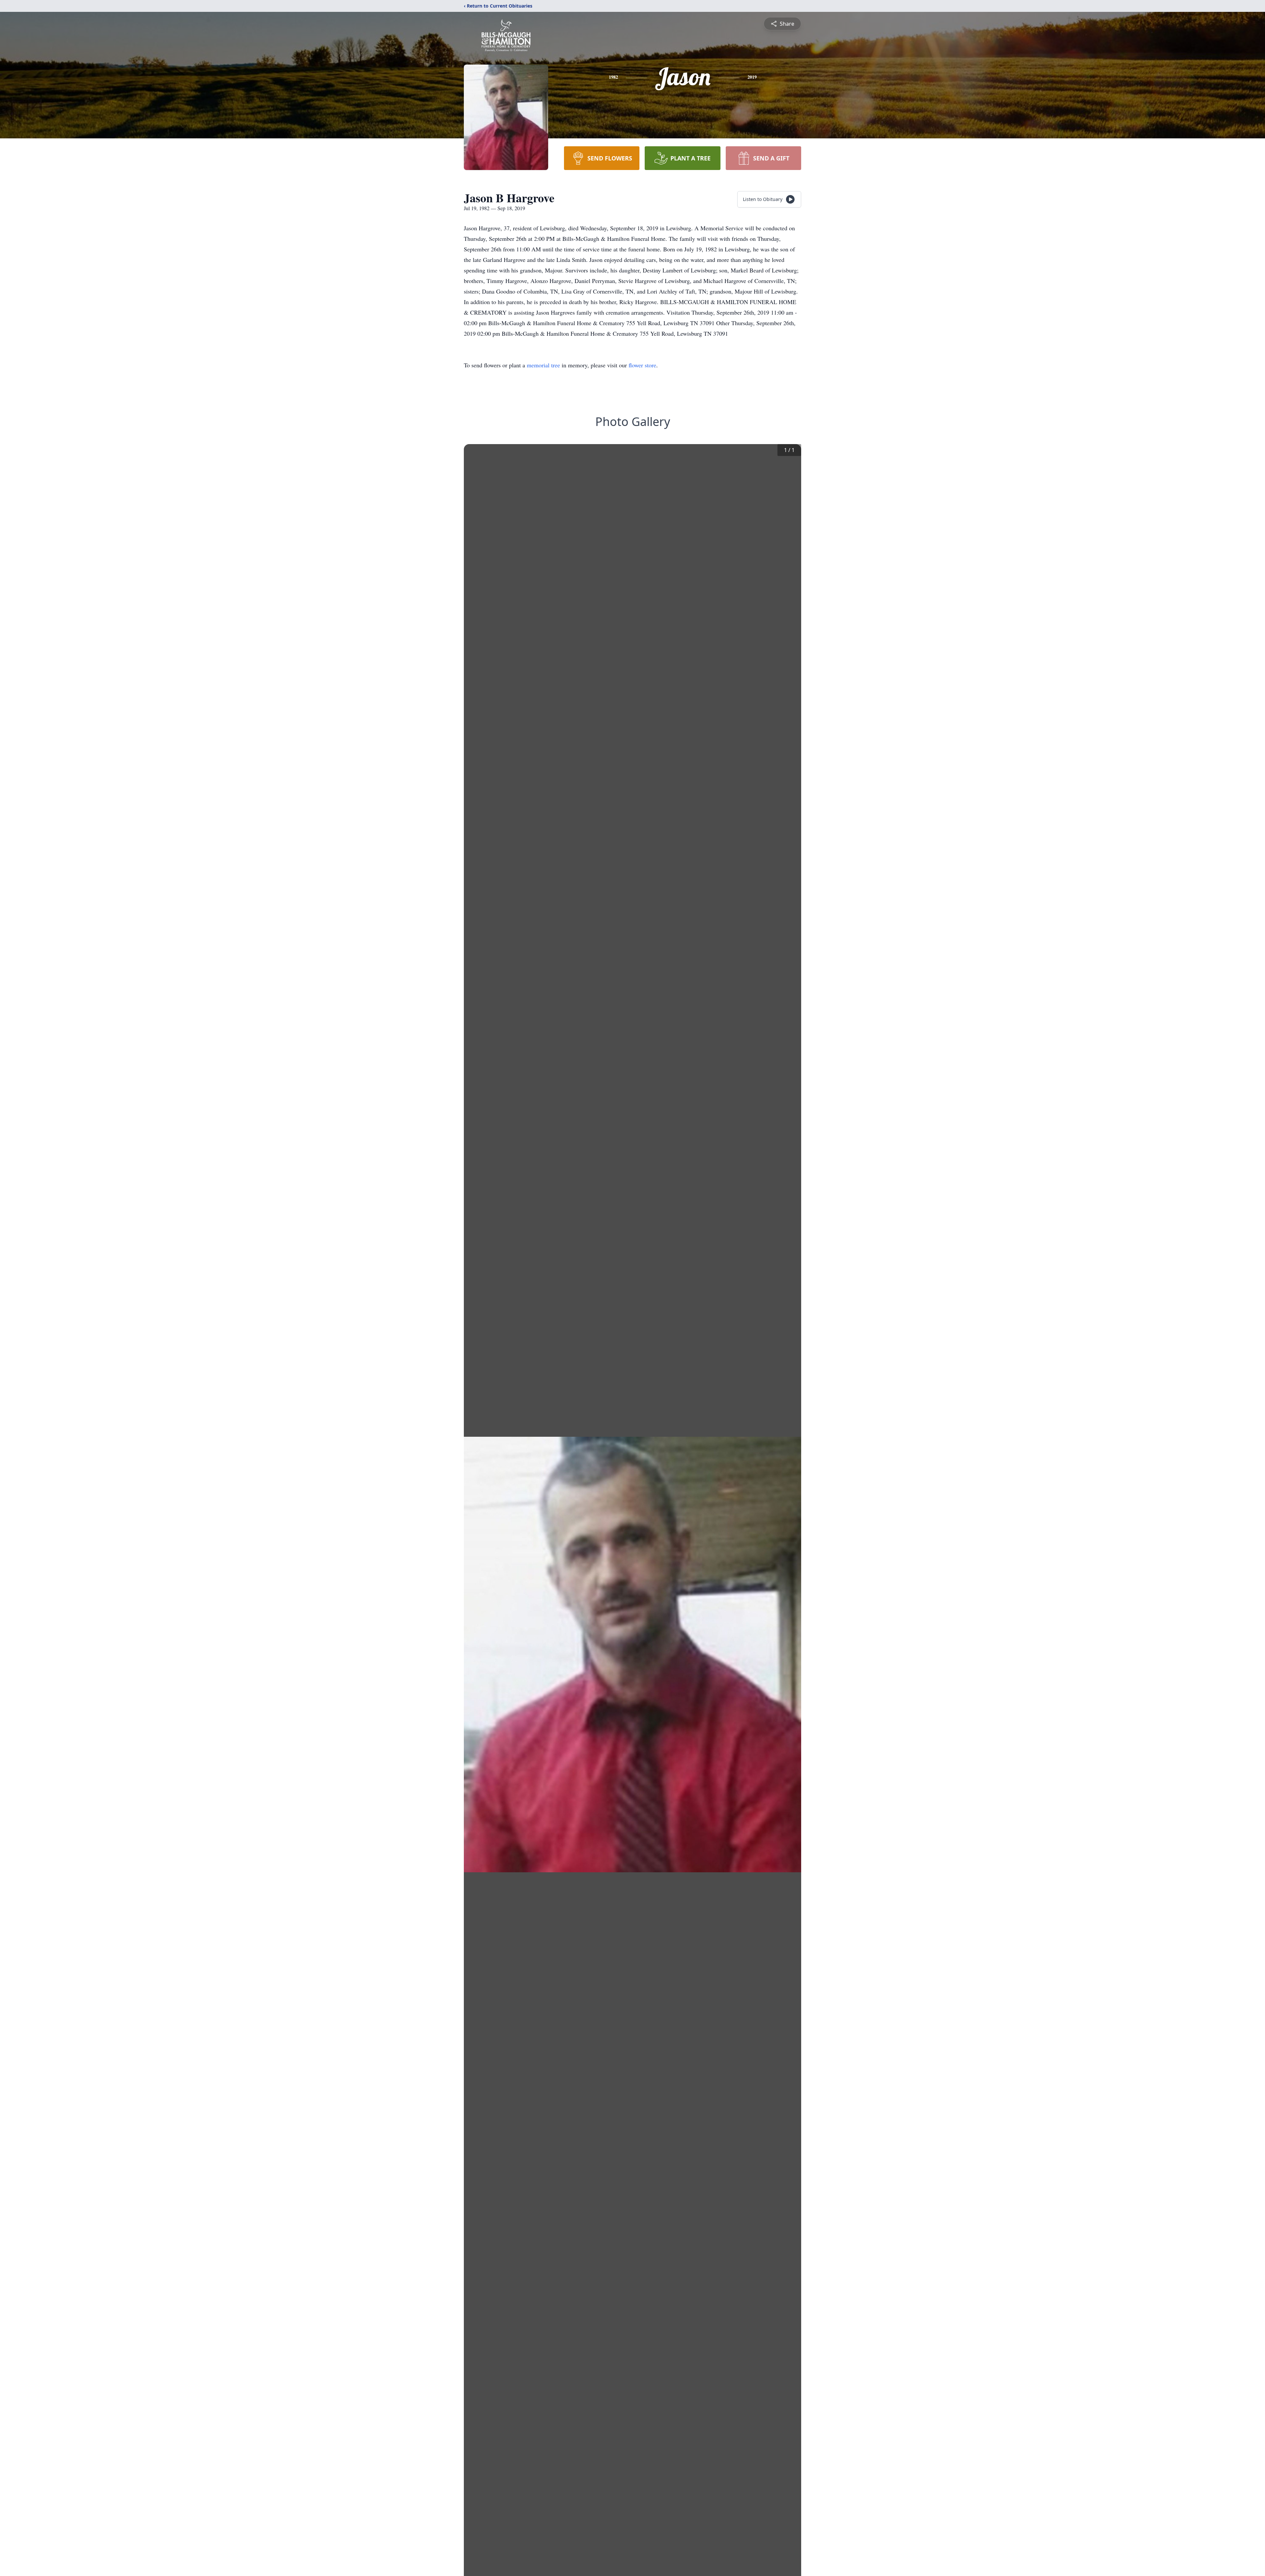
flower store (642, 365)
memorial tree (543, 365)
